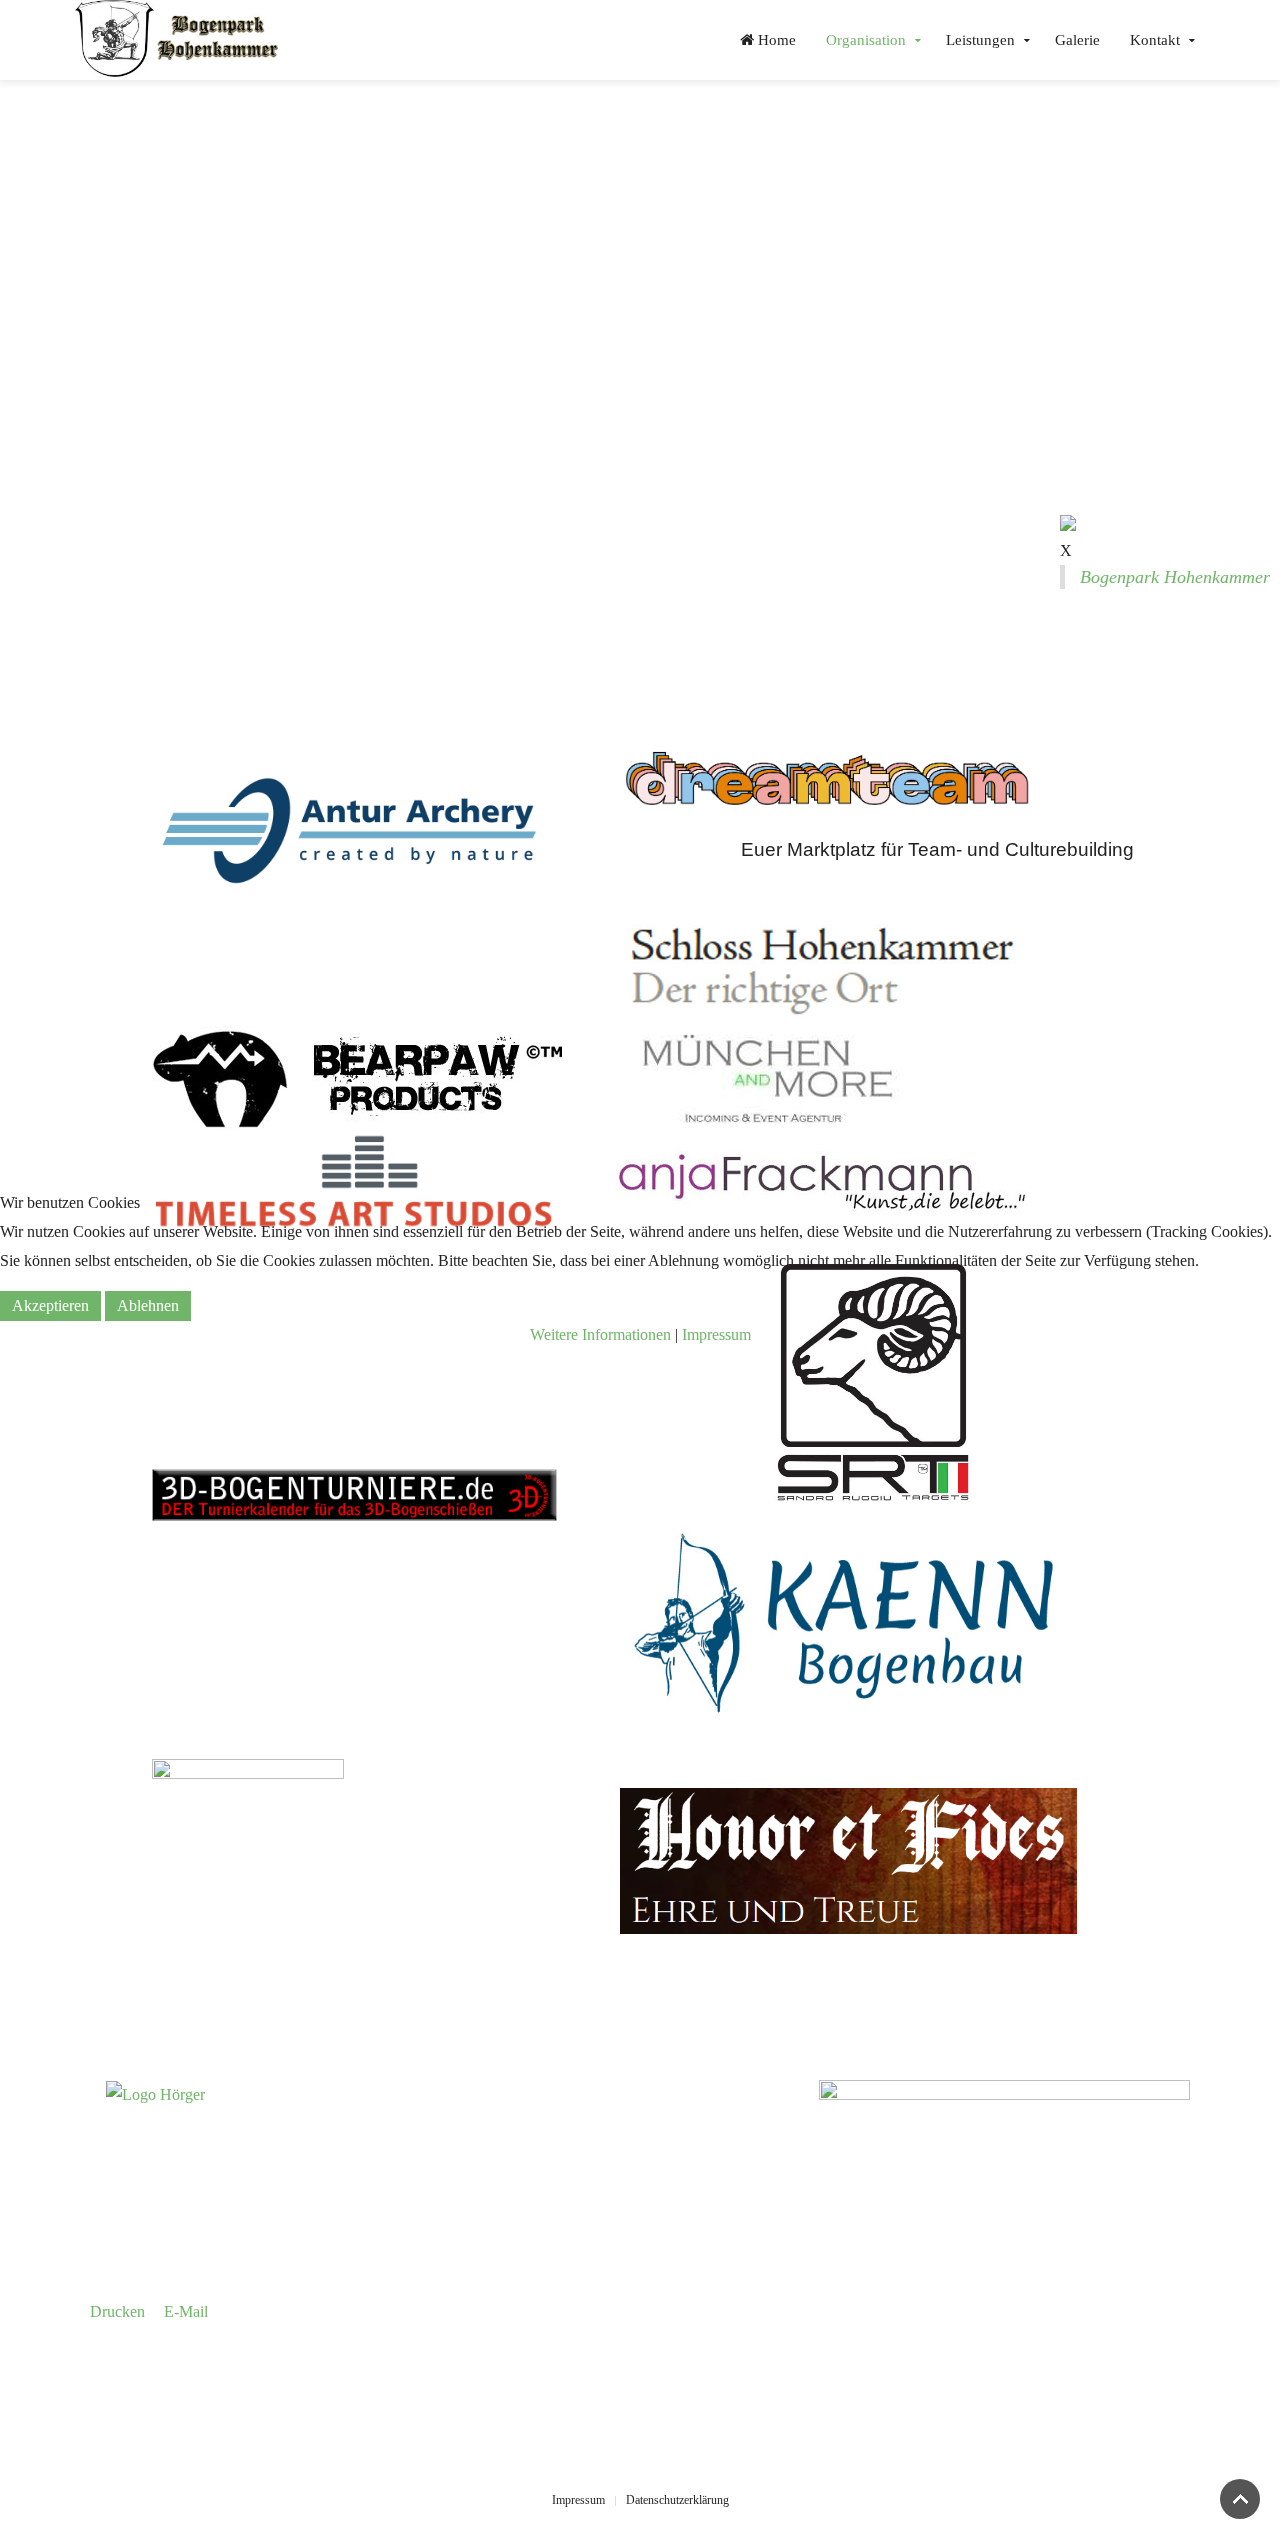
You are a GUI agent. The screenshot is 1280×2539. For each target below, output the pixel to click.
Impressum (716, 1334)
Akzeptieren (50, 1305)
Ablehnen (148, 1305)
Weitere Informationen (600, 1334)
